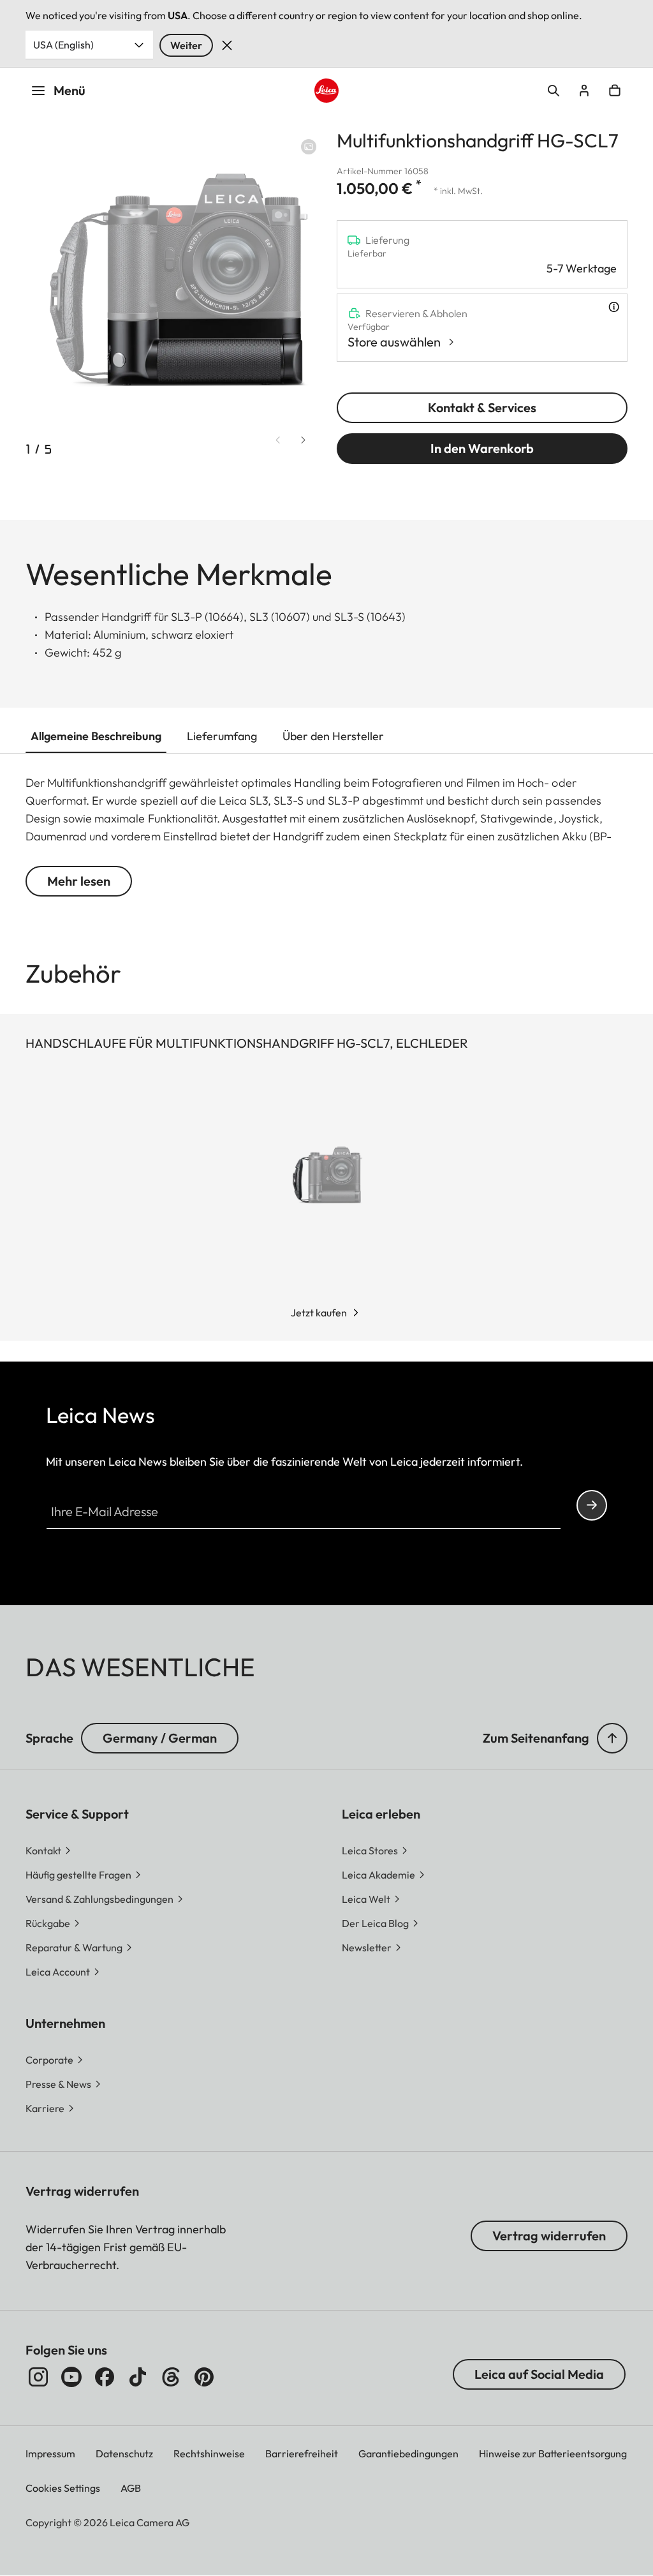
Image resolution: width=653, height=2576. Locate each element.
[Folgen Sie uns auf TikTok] (138, 2377)
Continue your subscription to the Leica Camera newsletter (592, 1505)
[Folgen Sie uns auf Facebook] (105, 2377)
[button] (612, 1738)
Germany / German (160, 1738)
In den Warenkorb (482, 448)
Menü (70, 90)
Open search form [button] (554, 91)
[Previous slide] (278, 440)
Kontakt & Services (482, 407)
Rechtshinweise (209, 2453)
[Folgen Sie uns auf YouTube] (71, 2377)
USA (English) (63, 45)
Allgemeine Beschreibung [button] (96, 736)
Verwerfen (227, 45)
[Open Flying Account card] (584, 91)
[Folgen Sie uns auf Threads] (171, 2377)
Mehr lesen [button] (79, 881)
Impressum (50, 2453)
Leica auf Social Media (539, 2374)
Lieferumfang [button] (222, 736)
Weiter (186, 45)
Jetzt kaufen (319, 1313)
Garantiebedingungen (408, 2453)
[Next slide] (304, 440)
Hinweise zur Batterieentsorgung (553, 2453)
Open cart (615, 91)
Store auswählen (394, 342)
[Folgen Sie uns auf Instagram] (38, 2377)
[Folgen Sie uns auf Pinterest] (204, 2377)
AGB (131, 2488)
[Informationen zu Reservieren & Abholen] (614, 307)
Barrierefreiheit (302, 2453)
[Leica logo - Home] (326, 91)
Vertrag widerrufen (549, 2236)
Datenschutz (124, 2453)
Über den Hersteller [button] (333, 736)
